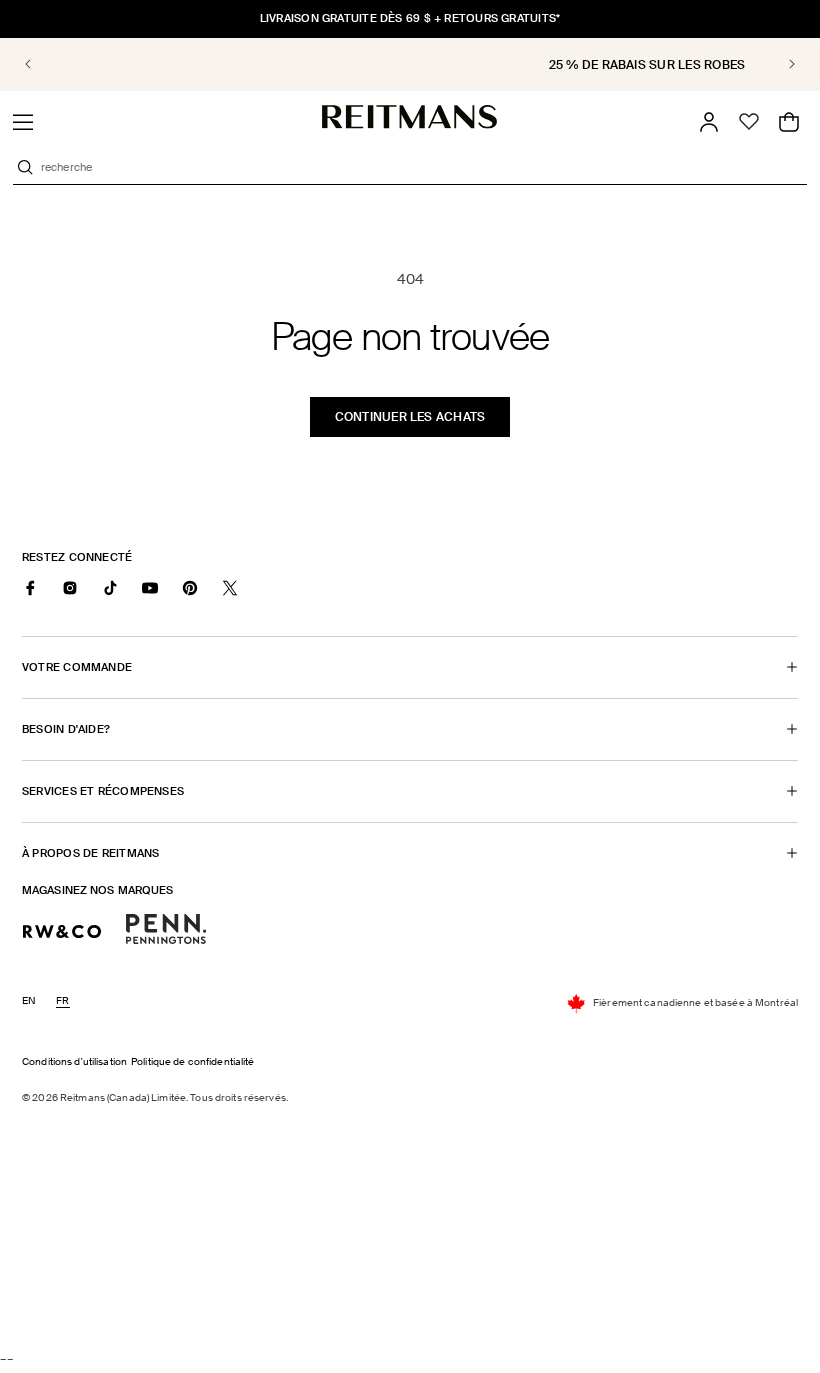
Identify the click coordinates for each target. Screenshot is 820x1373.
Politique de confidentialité (193, 1061)
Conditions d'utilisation (74, 1061)
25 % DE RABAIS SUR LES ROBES (418, 65)
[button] (23, 122)
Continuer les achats (410, 417)
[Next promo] (778, 64)
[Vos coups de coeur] (749, 122)
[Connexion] (709, 122)
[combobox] (422, 167)
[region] (410, 64)
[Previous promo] (42, 64)
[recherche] (25, 167)
